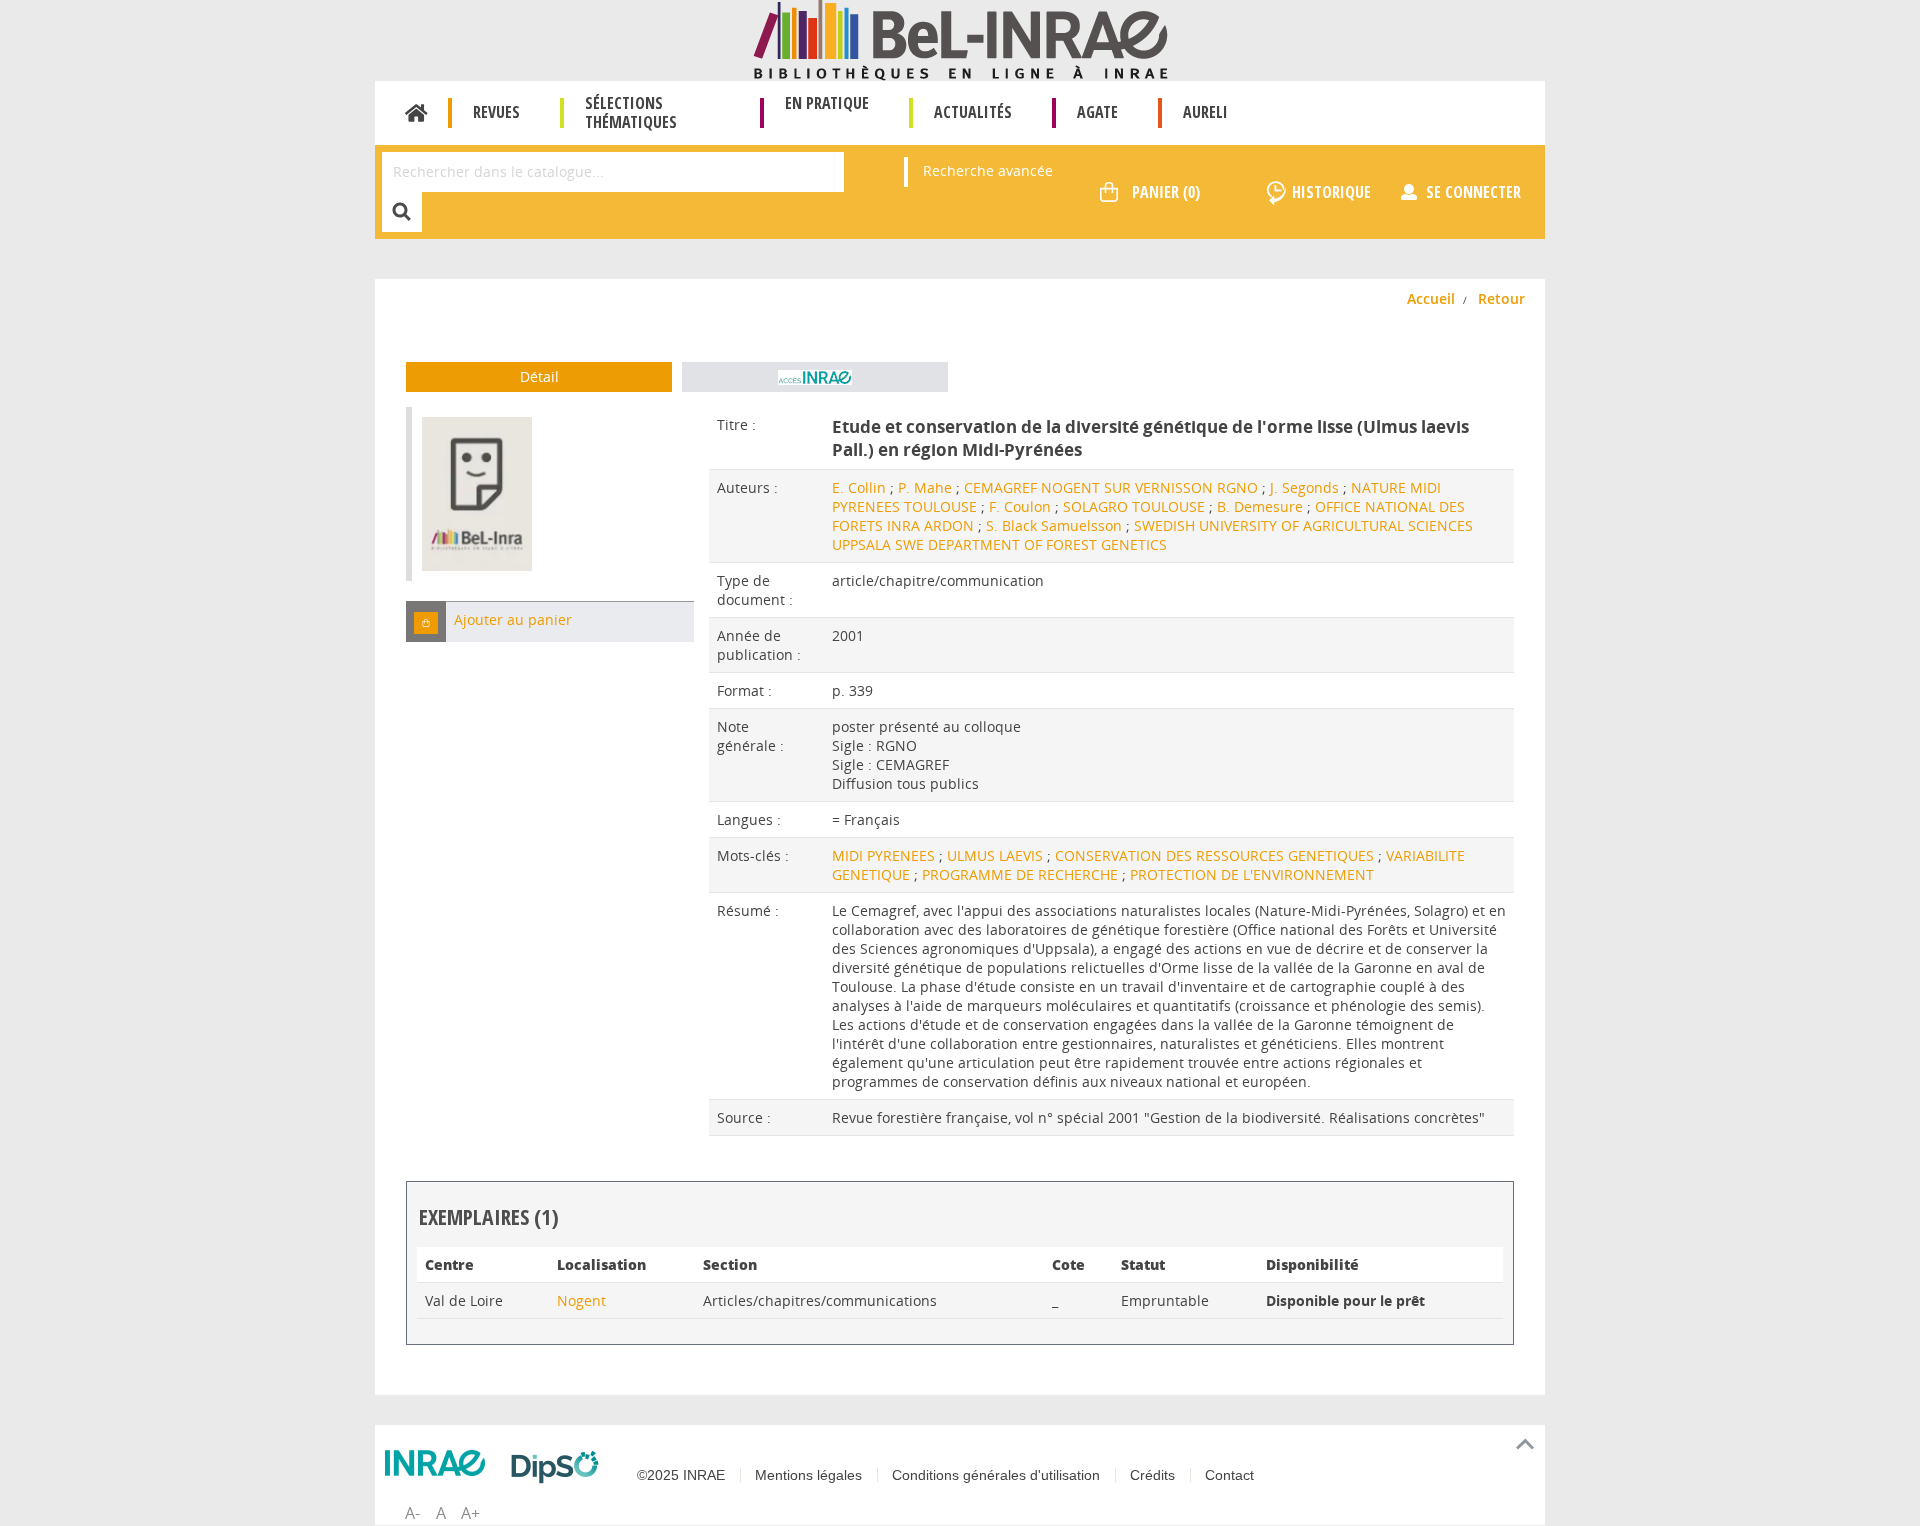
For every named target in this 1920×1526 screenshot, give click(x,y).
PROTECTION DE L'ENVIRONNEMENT (1252, 874)
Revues (496, 112)
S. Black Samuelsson (1054, 525)
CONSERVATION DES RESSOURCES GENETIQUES (1216, 855)
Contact (1229, 1475)
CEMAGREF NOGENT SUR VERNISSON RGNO (1111, 487)
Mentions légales (808, 1475)
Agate (1097, 112)
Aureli (1205, 112)
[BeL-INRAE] (960, 38)
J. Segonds (1304, 487)
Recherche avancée (988, 170)
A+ (470, 1513)
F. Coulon (1020, 506)
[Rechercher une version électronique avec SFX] (815, 377)
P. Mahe (925, 487)
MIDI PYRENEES (885, 855)
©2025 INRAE (681, 1475)
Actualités (973, 112)
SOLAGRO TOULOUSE (1134, 506)
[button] (426, 621)
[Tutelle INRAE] (440, 1463)
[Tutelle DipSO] (560, 1467)
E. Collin (859, 487)
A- (412, 1513)
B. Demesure (1260, 506)
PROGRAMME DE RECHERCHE (1022, 874)
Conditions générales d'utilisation (996, 1475)
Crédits (1152, 1475)
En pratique (827, 103)
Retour (1501, 298)
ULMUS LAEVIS (997, 855)
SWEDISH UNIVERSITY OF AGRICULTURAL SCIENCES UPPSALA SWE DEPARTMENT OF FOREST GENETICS (1152, 535)
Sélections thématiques (631, 112)
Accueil (416, 113)
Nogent (581, 1300)
